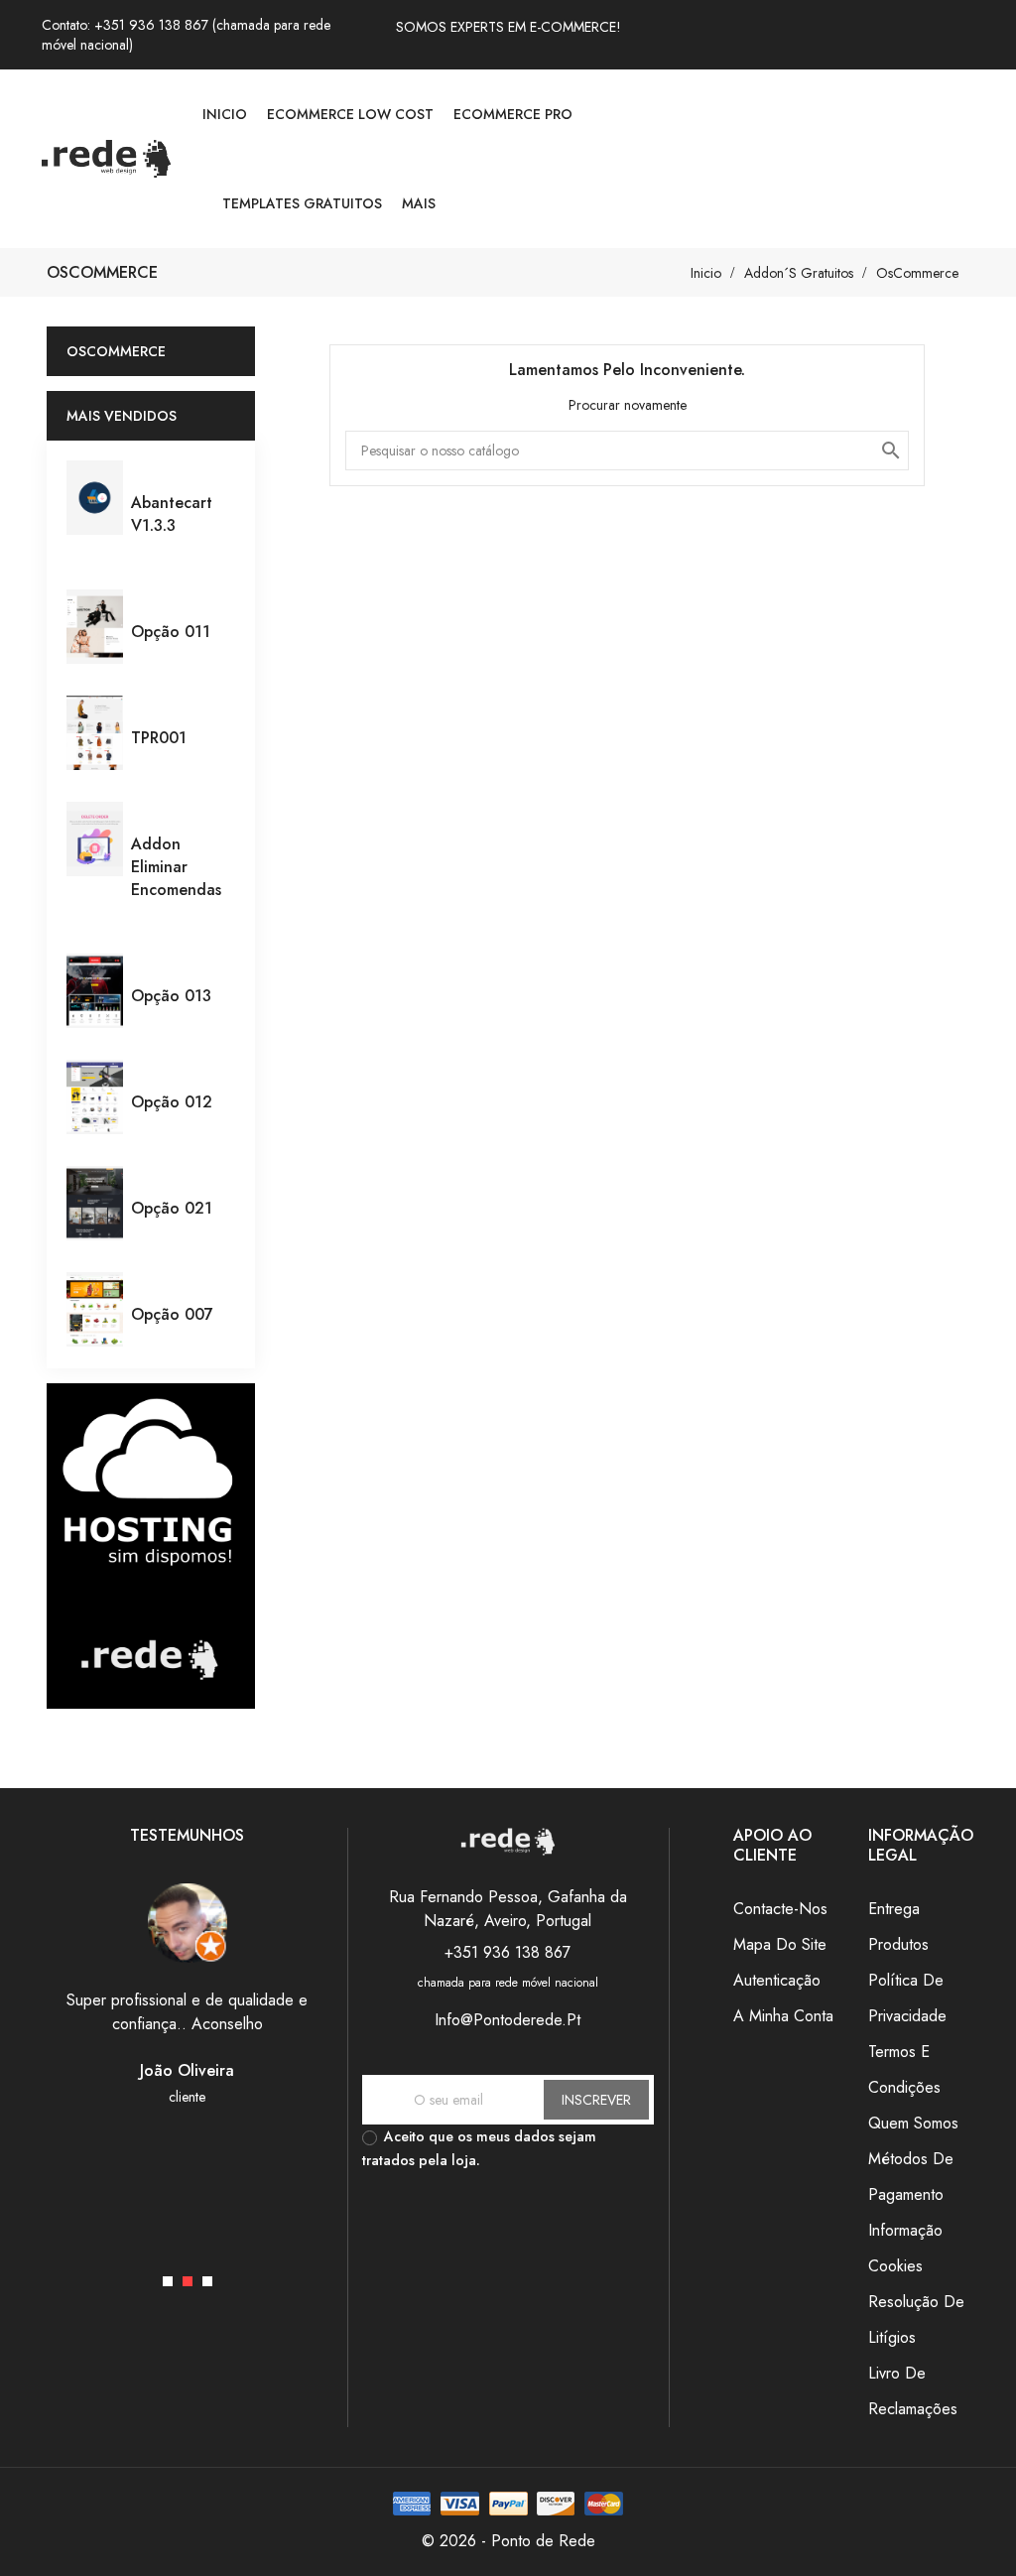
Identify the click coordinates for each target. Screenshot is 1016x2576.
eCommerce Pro (513, 114)
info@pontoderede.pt (508, 2020)
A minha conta (783, 2016)
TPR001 (159, 738)
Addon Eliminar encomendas (176, 867)
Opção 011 (171, 632)
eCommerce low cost (350, 114)
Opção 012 (172, 1102)
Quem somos (913, 2123)
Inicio (225, 114)
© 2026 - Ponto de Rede (508, 2541)
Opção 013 (171, 996)
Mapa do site (780, 1944)
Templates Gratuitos (302, 203)
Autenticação (777, 1980)
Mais (419, 203)
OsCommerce (116, 351)
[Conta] (966, 159)
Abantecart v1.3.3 (172, 514)
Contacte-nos (780, 1909)
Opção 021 (172, 1208)
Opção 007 (172, 1314)
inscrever (596, 2100)
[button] (168, 2281)
